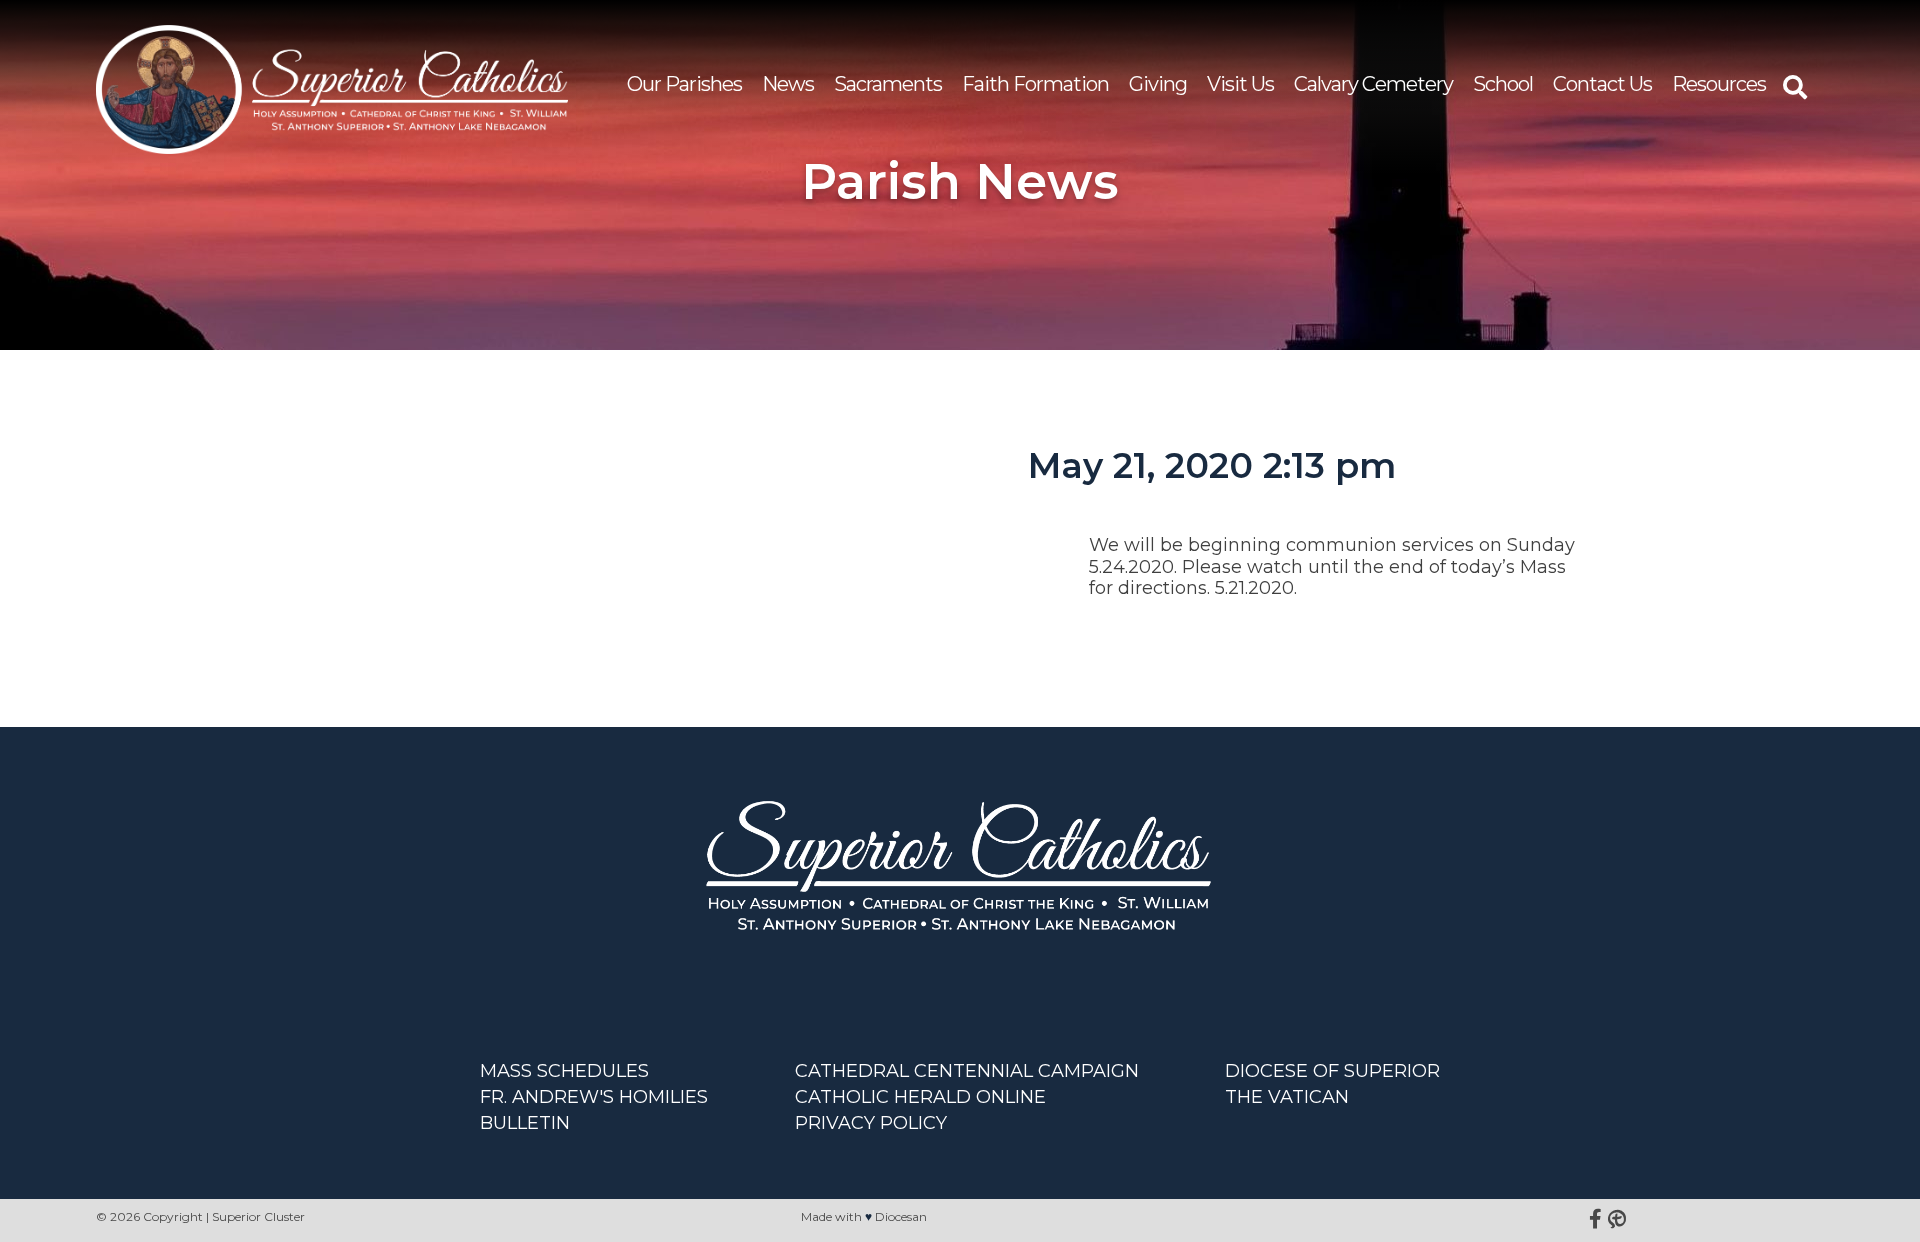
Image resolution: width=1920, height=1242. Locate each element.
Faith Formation (1035, 84)
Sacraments (888, 84)
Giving (1158, 84)
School (1503, 84)
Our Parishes (684, 84)
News (788, 84)
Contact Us (1602, 84)
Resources (1719, 84)
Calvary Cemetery (1373, 84)
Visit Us (1240, 84)
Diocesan (901, 1216)
